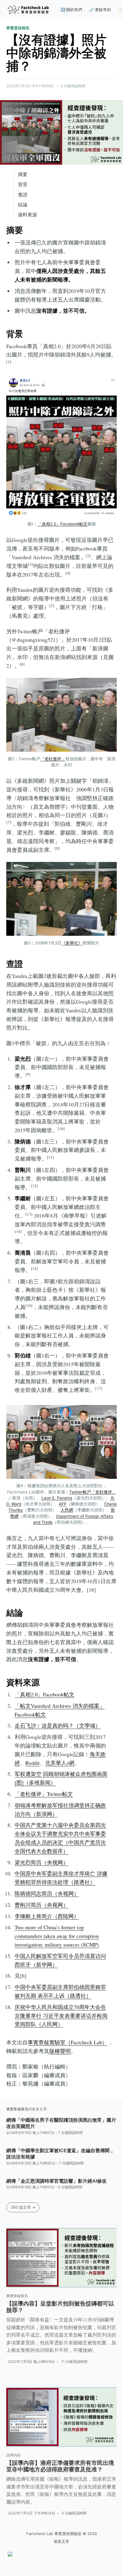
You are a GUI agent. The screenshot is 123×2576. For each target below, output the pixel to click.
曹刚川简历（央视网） (41, 1905)
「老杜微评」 (53, 759)
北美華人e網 (60, 1763)
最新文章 (61, 2541)
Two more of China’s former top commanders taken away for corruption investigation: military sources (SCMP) (57, 1936)
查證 (23, 195)
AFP (63, 1504)
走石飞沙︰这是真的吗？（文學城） (58, 1725)
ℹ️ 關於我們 (71, 10)
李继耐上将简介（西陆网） (47, 1916)
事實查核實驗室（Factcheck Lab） (68, 2042)
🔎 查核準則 (100, 10)
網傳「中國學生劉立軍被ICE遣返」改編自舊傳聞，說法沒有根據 (60, 2154)
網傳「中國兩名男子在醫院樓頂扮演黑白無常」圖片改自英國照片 (61, 2123)
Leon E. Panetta (57, 1498)
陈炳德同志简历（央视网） (47, 1893)
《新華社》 (72, 943)
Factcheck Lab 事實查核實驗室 (54, 2534)
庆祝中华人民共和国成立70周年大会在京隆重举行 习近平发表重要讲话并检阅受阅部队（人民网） (61, 2016)
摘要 (23, 174)
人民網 (67, 1510)
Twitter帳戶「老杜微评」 (93, 1492)
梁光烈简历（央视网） (41, 1862)
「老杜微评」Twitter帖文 (44, 1794)
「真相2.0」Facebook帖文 (63, 524)
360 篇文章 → (23, 2207)
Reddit (33, 1763)
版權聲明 (60, 2051)
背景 (23, 184)
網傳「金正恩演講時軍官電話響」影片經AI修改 (56, 2181)
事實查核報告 (18, 28)
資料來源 (27, 215)
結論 (23, 204)
